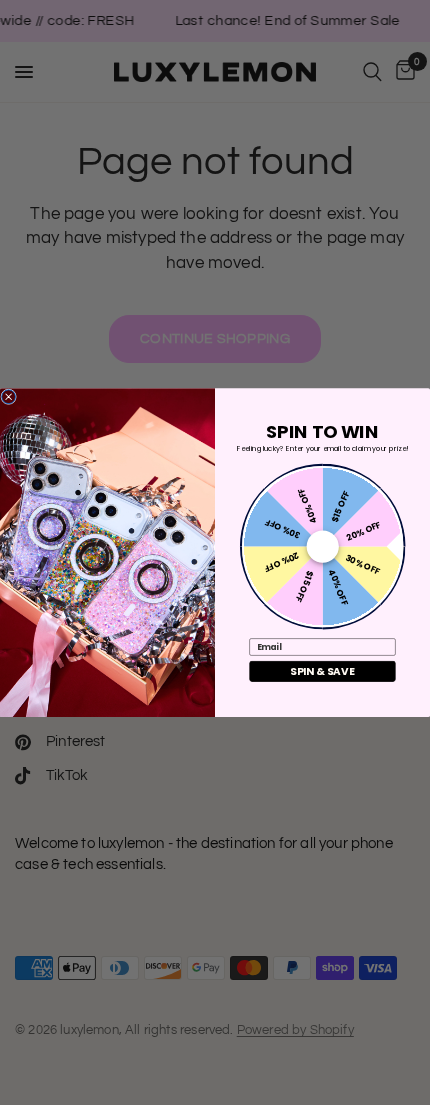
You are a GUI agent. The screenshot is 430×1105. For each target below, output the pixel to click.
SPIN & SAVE (322, 671)
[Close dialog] (9, 397)
